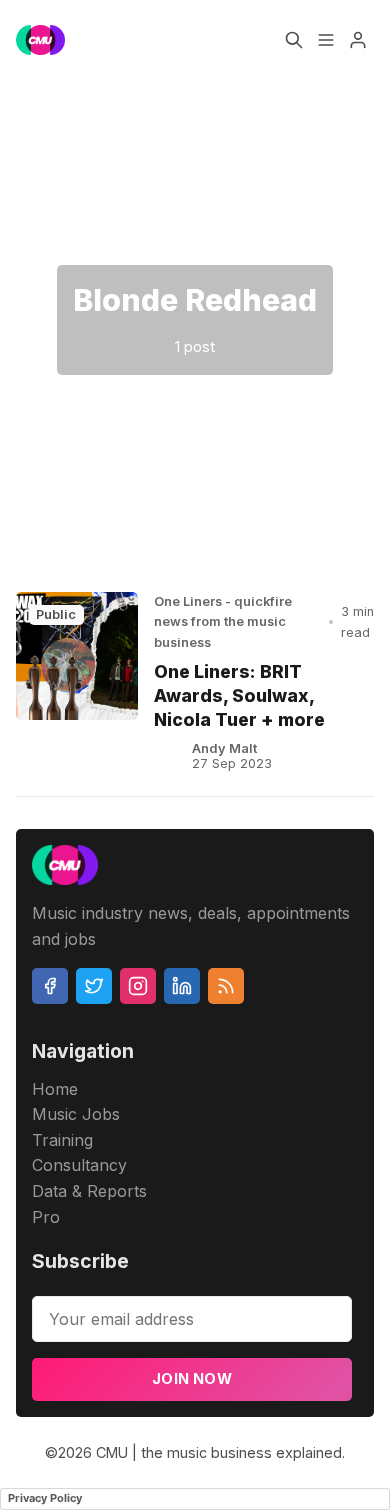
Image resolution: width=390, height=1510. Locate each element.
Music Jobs (76, 1114)
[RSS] (226, 986)
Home (55, 1089)
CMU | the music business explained (219, 1452)
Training (62, 1140)
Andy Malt (224, 748)
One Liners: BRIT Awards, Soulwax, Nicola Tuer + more (239, 695)
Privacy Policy (45, 1498)
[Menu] (326, 40)
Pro (46, 1217)
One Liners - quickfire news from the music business (223, 622)
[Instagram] (138, 986)
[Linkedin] (182, 986)
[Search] (294, 40)
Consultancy (79, 1165)
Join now (192, 1378)
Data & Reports (89, 1191)
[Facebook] (50, 986)
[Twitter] (94, 986)
